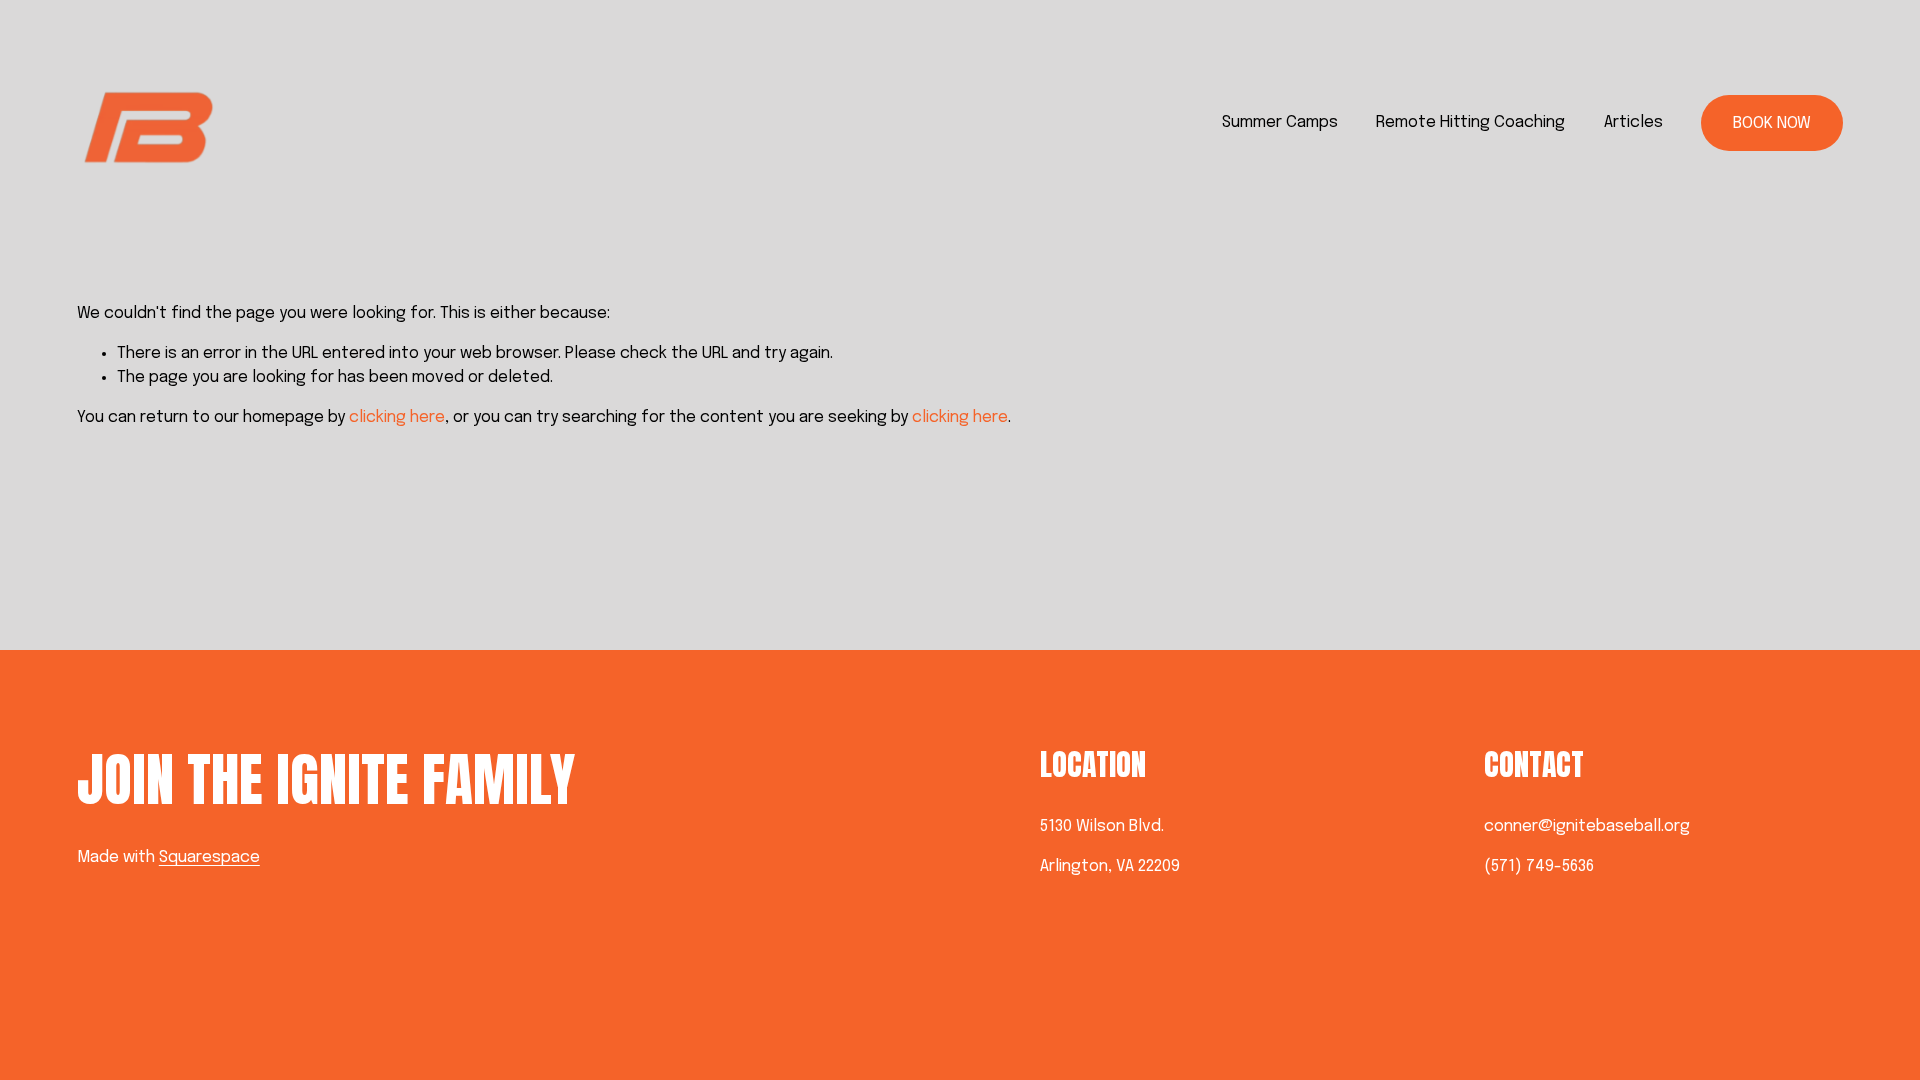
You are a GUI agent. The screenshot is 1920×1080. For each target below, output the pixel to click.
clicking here (397, 417)
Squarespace (209, 857)
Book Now (1772, 123)
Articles (1633, 122)
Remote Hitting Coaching (1470, 122)
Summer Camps (1280, 122)
